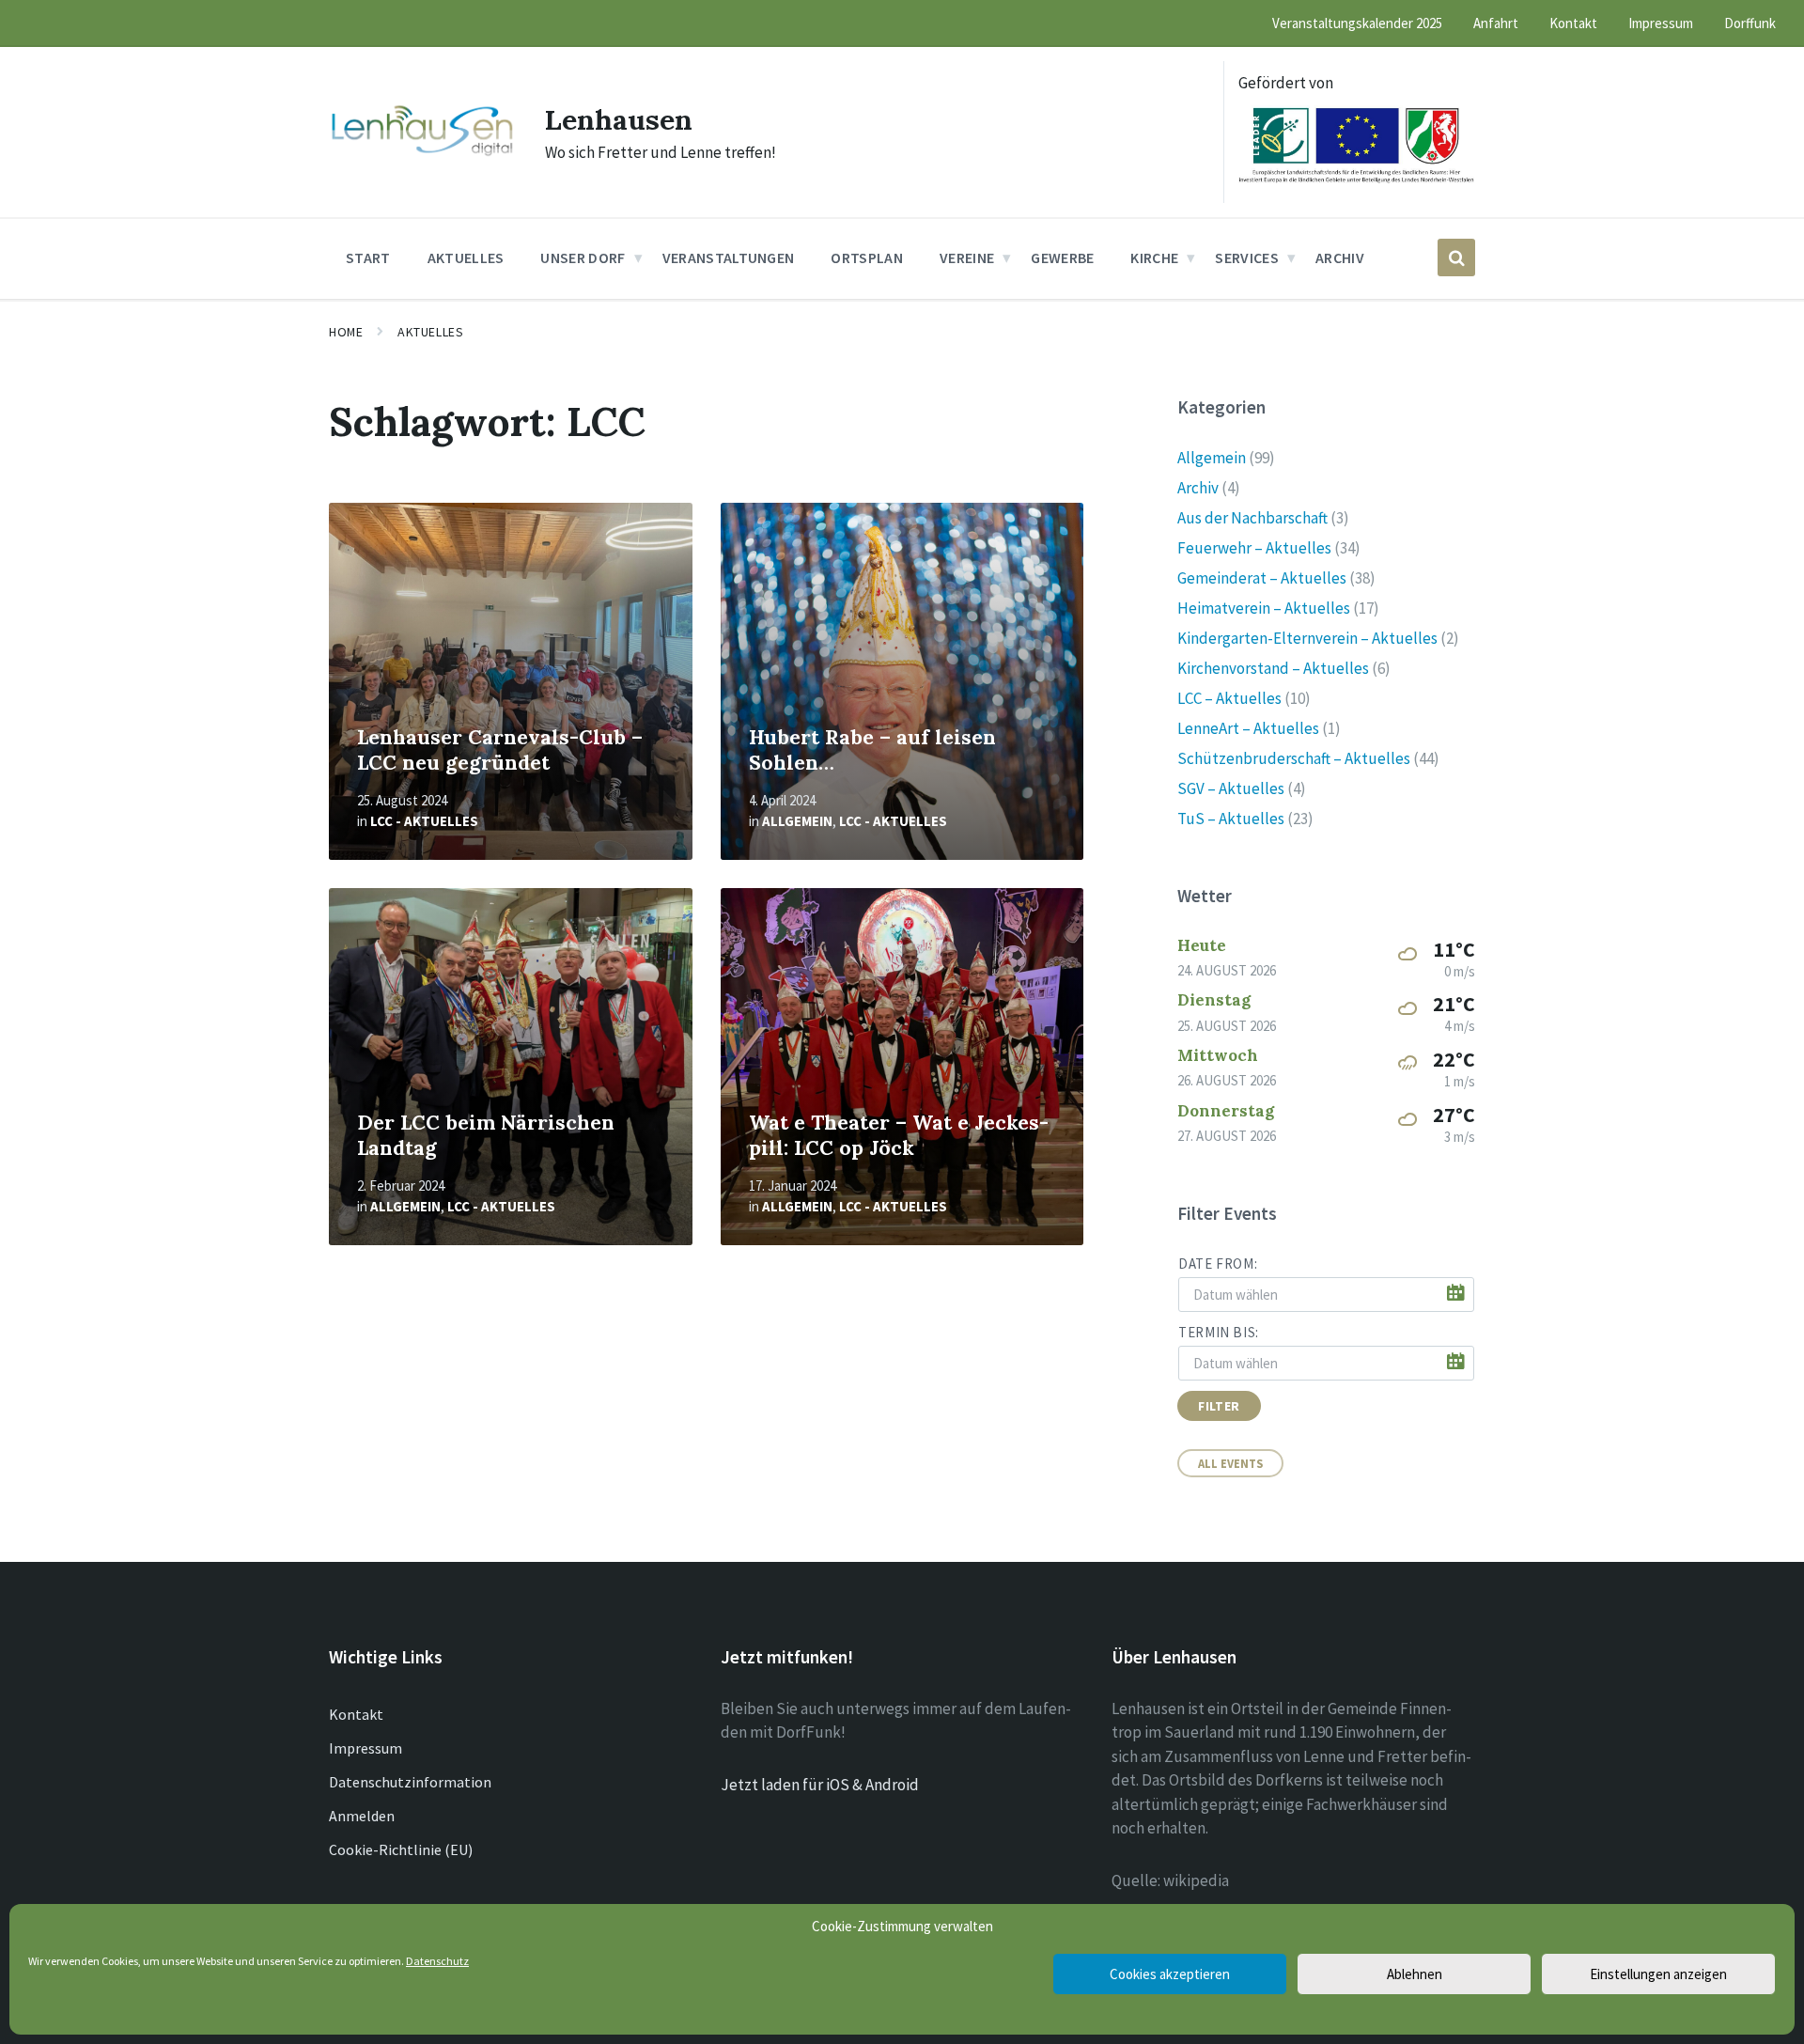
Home (346, 332)
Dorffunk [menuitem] (1750, 23)
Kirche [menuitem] (1154, 257)
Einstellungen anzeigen (1658, 1974)
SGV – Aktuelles (1231, 788)
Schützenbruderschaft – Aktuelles (1294, 758)
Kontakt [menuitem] (1573, 23)
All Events (1230, 1463)
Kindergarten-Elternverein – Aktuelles (1307, 638)
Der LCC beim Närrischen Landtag (486, 1135)
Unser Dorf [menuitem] (583, 257)
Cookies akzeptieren (1170, 1974)
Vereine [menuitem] (967, 257)
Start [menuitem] (368, 257)
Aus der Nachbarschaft (1252, 518)
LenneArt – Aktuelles (1248, 728)
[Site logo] (423, 154)
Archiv (1198, 488)
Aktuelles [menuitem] (466, 257)
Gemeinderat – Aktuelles (1262, 578)
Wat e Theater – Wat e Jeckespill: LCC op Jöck (899, 1135)
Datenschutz (437, 1961)
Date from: (1218, 1264)
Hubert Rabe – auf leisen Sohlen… (872, 750)
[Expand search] (1456, 257)
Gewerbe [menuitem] (1062, 257)
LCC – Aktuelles (1229, 698)
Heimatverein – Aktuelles (1264, 608)
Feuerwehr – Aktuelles (1254, 548)
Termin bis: (1219, 1332)
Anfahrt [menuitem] (1496, 23)
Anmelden (362, 1816)
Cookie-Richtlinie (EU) (401, 1849)
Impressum (365, 1748)
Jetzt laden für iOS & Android (820, 1785)
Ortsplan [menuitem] (867, 257)
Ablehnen (1415, 1974)
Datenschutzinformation (410, 1782)
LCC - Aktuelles (424, 821)
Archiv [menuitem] (1340, 257)
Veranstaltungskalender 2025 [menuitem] (1357, 23)
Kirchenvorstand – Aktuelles (1273, 668)
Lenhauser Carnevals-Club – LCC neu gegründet (500, 750)
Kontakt (356, 1714)
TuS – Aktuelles (1231, 819)
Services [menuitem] (1247, 257)
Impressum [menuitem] (1661, 23)
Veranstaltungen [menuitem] (729, 257)
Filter (1219, 1406)
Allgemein (797, 821)
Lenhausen (619, 119)
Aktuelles (430, 332)
